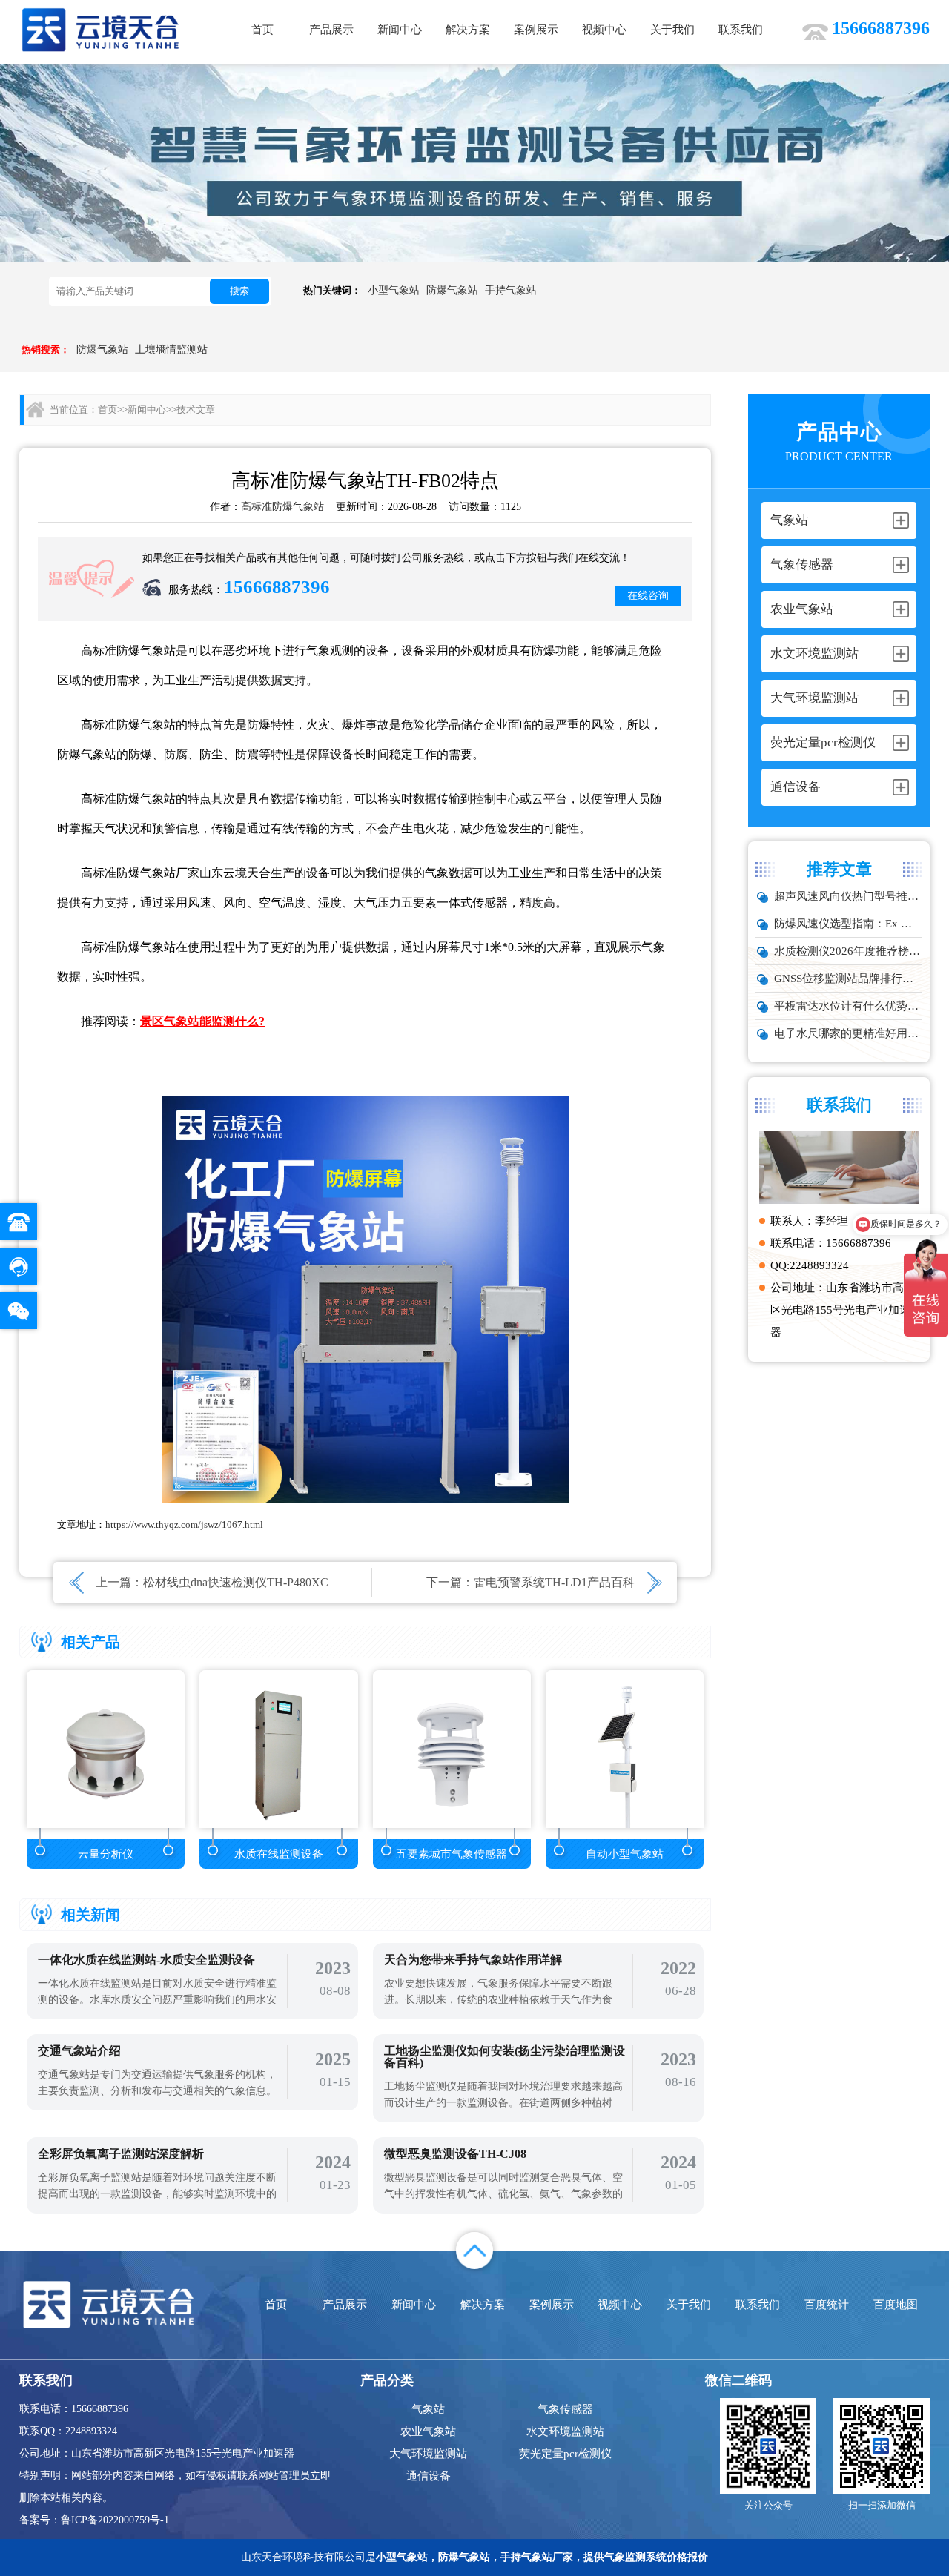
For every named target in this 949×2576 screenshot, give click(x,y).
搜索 (239, 291)
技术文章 (196, 410)
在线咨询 (648, 596)
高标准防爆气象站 (282, 507)
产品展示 (331, 30)
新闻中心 (400, 30)
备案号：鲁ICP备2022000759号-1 (94, 2520)
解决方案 (468, 30)
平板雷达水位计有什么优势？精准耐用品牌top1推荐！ (849, 1006)
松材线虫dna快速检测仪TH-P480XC (236, 1582)
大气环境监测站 (428, 2454)
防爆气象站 (452, 290)
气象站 (428, 2409)
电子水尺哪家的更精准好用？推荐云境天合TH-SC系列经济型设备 (849, 1033)
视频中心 (604, 30)
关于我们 (672, 30)
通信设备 (429, 2476)
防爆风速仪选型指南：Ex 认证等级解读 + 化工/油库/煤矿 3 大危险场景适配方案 (849, 924)
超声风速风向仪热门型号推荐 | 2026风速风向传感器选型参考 (849, 896)
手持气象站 (511, 290)
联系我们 (741, 30)
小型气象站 (394, 290)
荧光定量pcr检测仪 (565, 2454)
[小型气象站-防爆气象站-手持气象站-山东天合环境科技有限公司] (101, 29)
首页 (262, 30)
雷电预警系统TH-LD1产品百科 (554, 1582)
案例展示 (536, 30)
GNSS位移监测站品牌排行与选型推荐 (849, 979)
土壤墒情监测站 (171, 350)
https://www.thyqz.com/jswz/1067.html (184, 1524)
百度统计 (827, 2305)
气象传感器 (565, 2409)
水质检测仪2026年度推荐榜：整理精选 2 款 (849, 951)
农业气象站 (428, 2431)
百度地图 (896, 2305)
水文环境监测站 (565, 2431)
